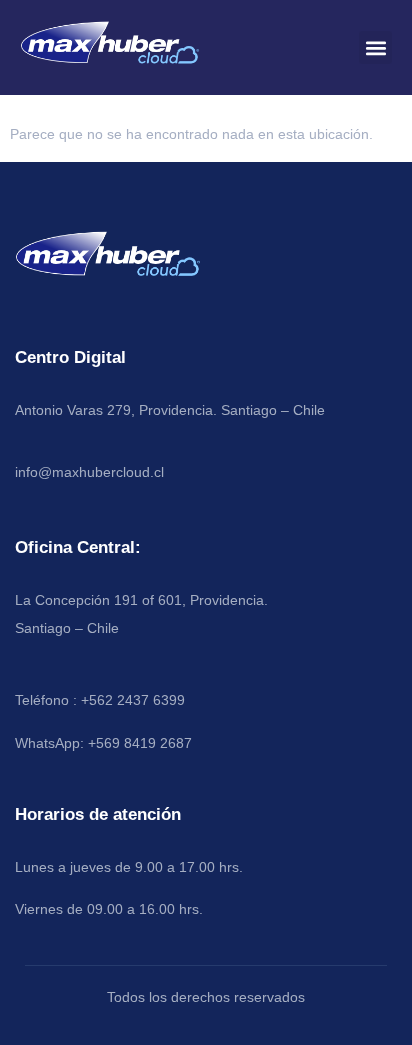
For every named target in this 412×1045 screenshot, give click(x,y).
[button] (375, 47)
